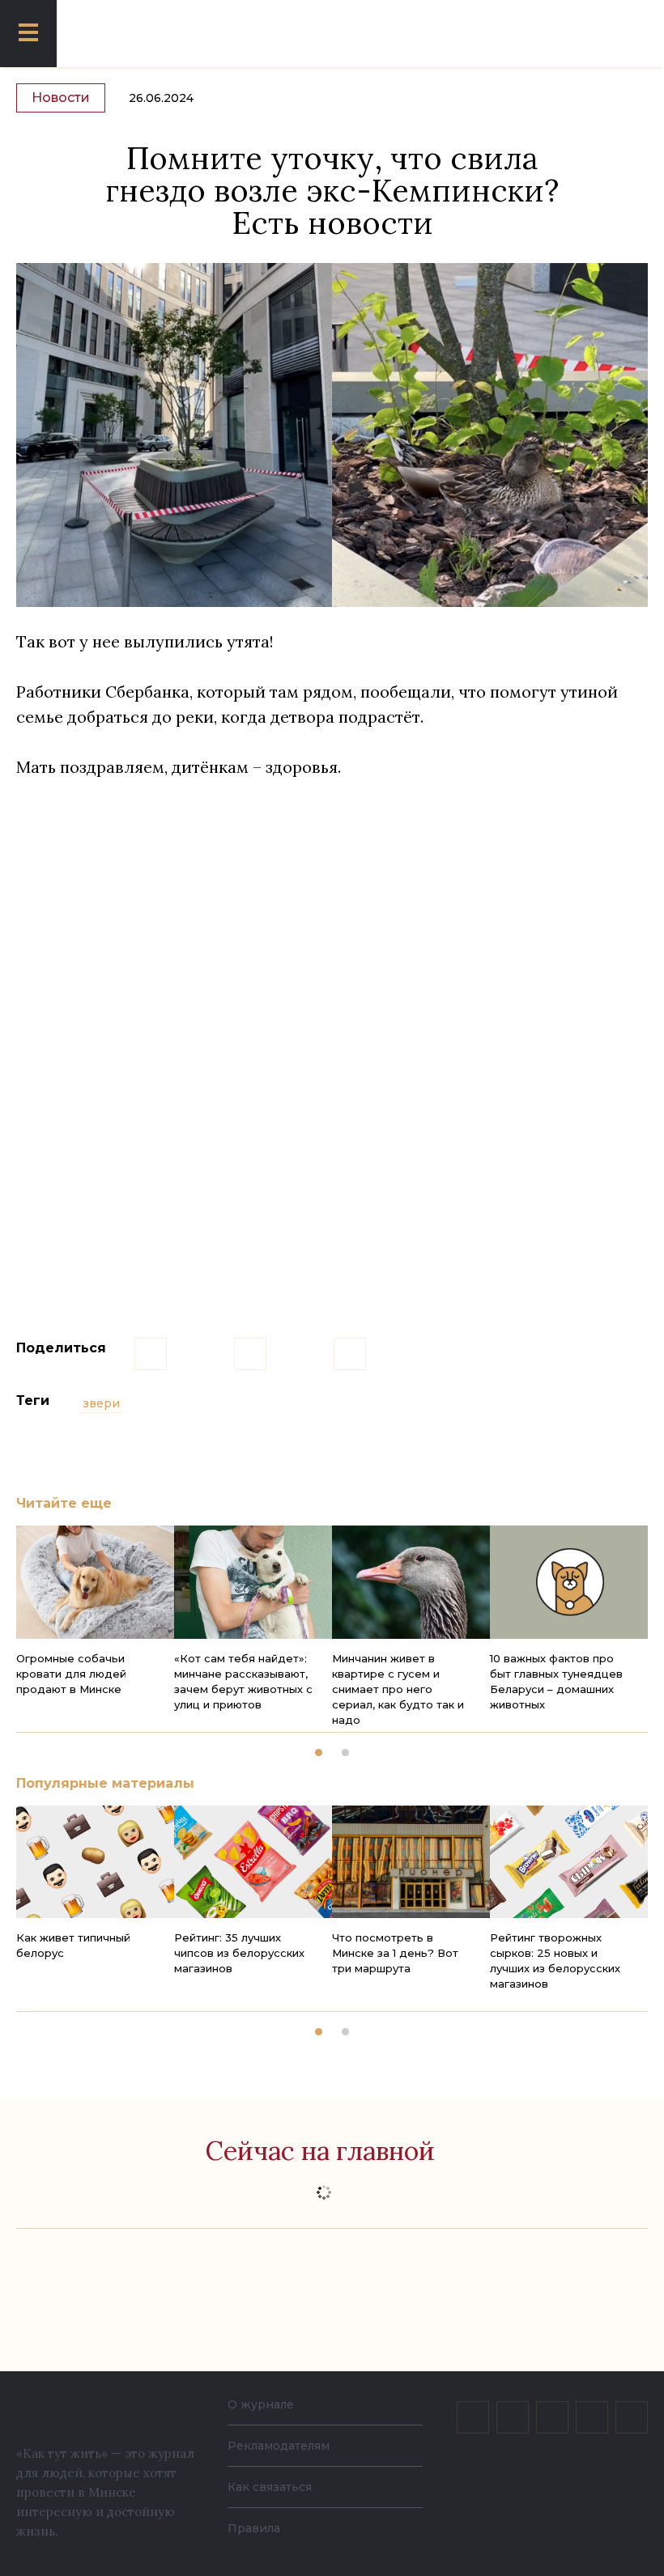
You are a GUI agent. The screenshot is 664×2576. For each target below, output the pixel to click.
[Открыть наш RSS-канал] (632, 2417)
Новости (61, 98)
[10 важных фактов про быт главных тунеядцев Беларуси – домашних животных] (569, 1582)
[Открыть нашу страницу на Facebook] (513, 2417)
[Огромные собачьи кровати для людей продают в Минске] (95, 1582)
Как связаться (270, 2487)
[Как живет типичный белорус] (95, 1862)
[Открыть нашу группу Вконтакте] (473, 2417)
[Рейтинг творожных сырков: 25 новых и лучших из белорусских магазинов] (569, 1862)
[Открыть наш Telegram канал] (592, 2417)
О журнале (261, 2404)
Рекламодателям (279, 2446)
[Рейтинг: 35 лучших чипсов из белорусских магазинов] (253, 1862)
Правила (254, 2528)
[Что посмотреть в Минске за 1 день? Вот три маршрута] (411, 1862)
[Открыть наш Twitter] (552, 2417)
